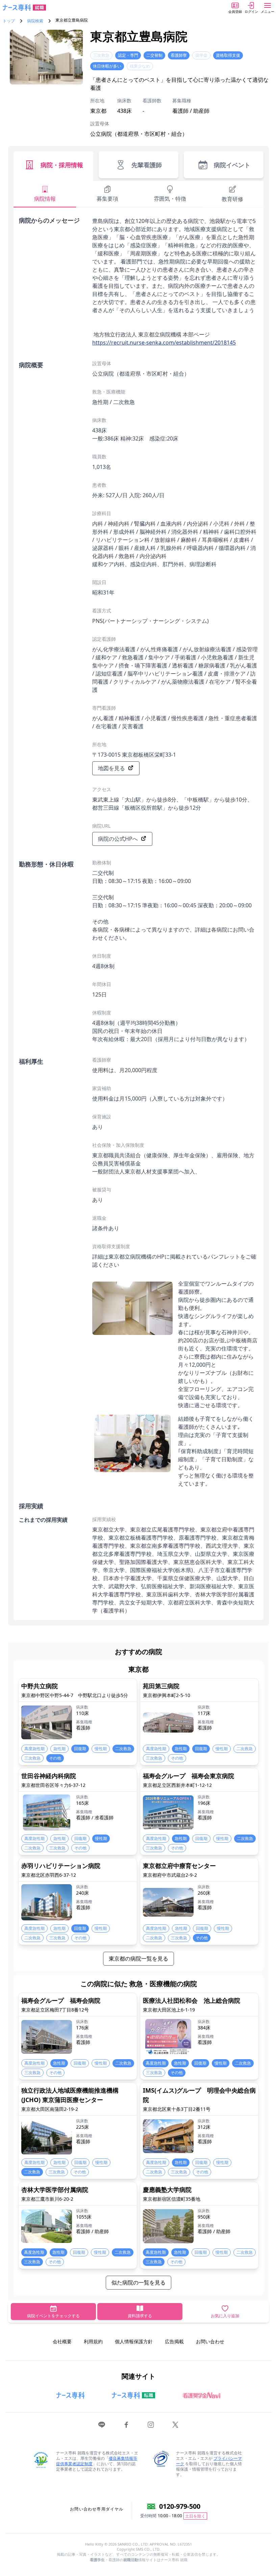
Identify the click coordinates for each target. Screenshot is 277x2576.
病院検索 (35, 21)
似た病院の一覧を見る (138, 2282)
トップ (9, 21)
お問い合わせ (210, 2341)
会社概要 (62, 2341)
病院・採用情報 (62, 165)
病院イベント (232, 165)
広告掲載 (174, 2341)
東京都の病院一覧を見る (138, 1959)
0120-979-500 (180, 2506)
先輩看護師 (147, 165)
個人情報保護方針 (134, 2341)
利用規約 (93, 2341)
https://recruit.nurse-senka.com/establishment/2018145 (164, 343)
